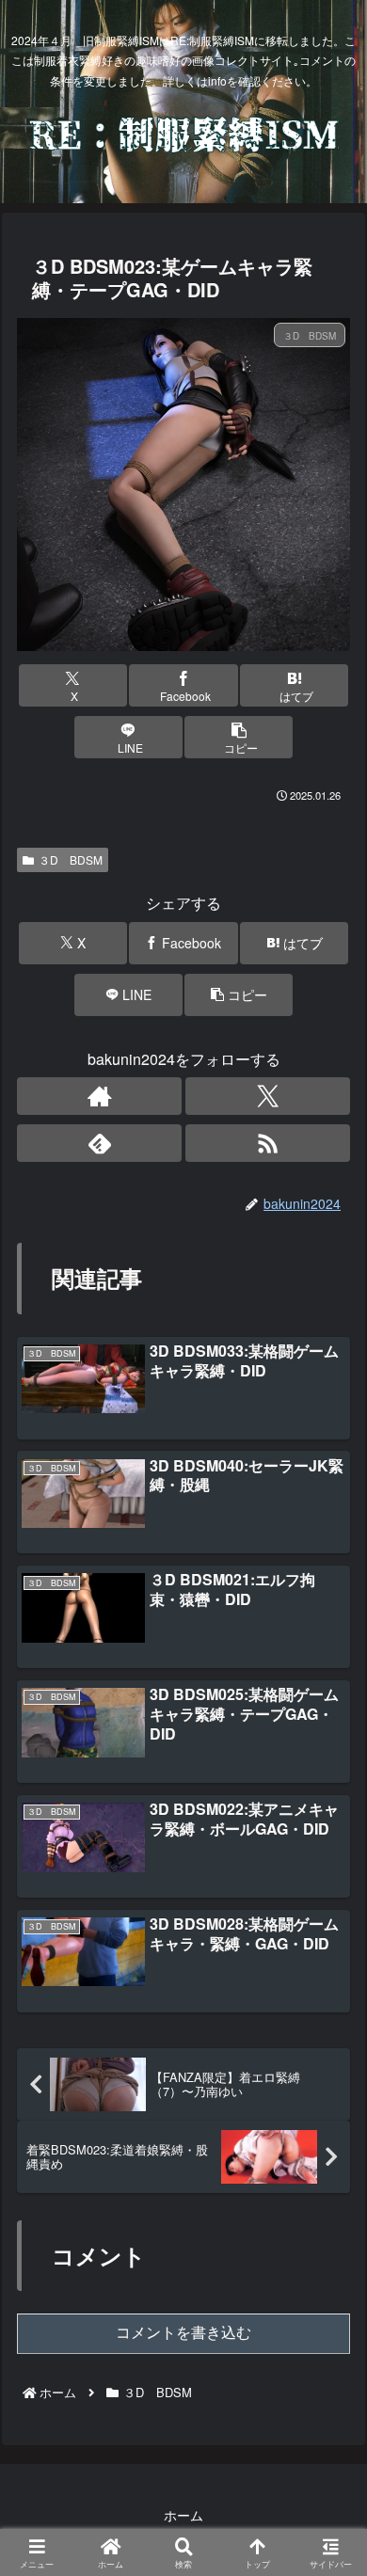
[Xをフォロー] (268, 1096)
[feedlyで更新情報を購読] (99, 1143)
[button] (239, 737)
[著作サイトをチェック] (99, 1096)
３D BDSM (71, 859)
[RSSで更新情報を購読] (268, 1143)
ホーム (183, 2515)
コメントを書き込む (183, 2333)
